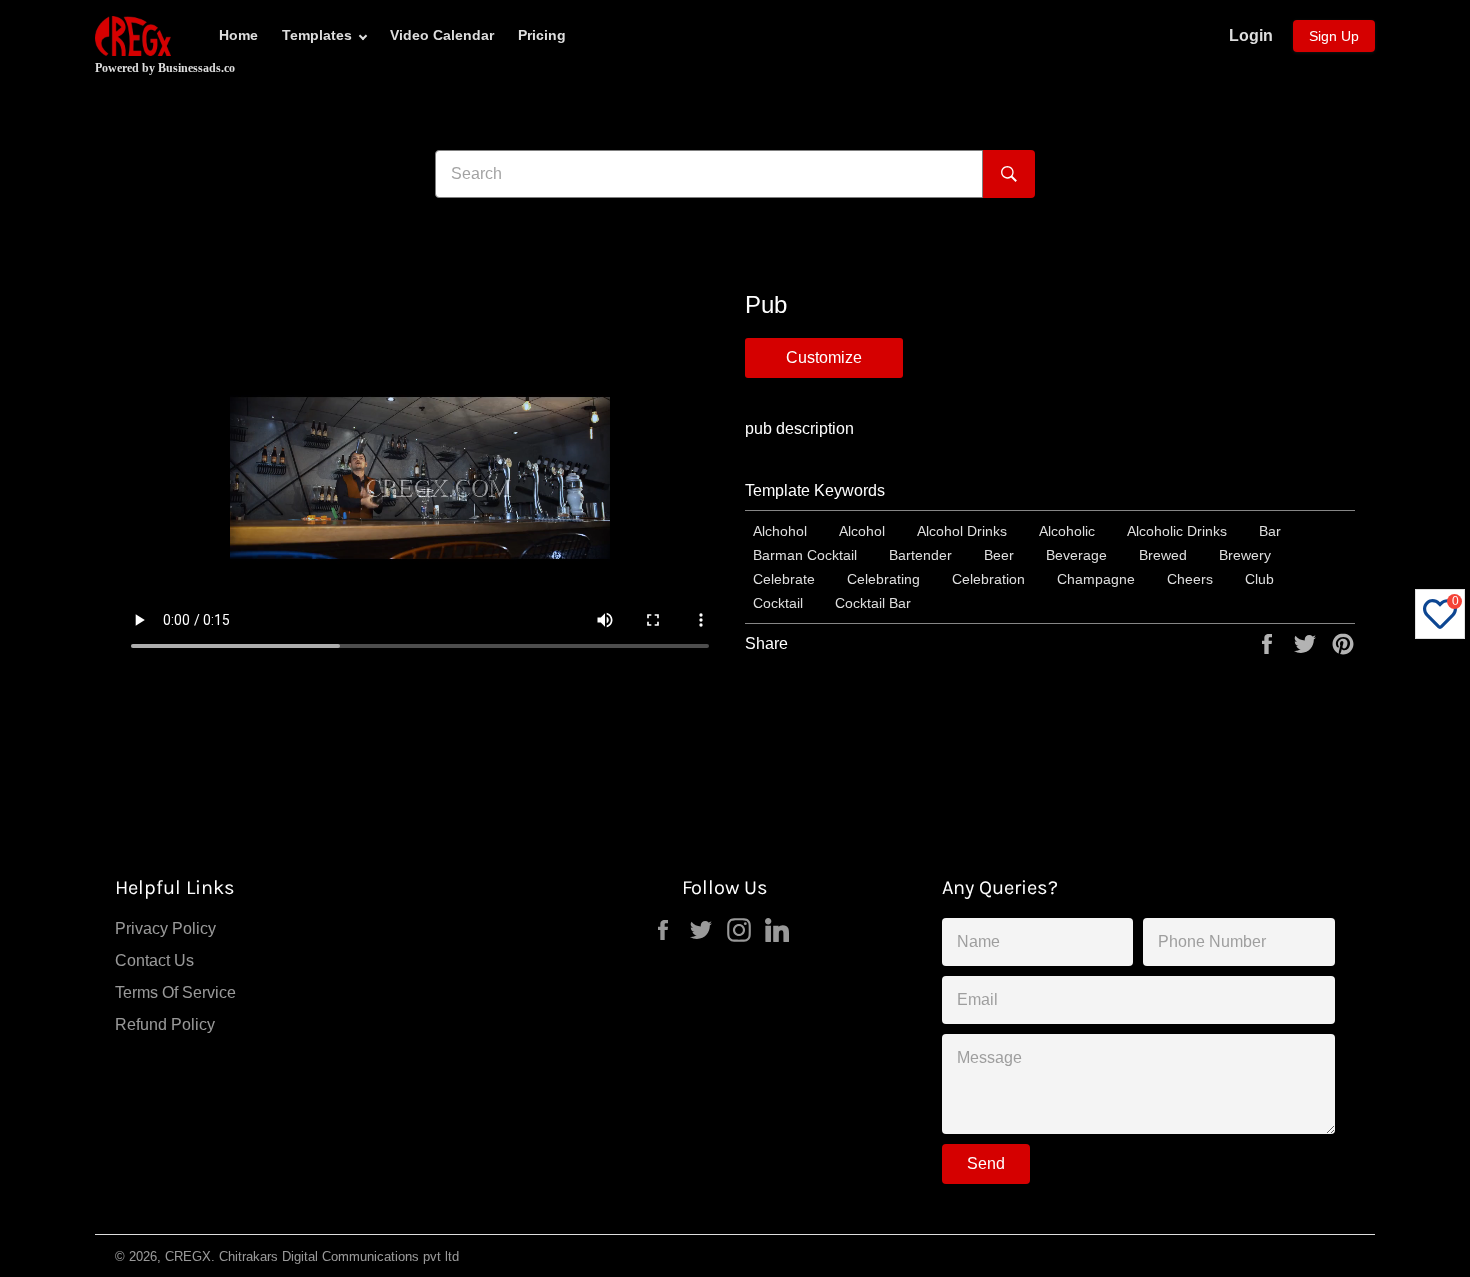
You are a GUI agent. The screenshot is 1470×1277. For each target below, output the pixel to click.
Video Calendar (442, 35)
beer (999, 555)
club (1259, 579)
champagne (1096, 579)
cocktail (778, 603)
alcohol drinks (962, 531)
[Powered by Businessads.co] (133, 36)
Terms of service (175, 992)
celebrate (784, 579)
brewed (1163, 555)
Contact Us (154, 960)
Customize (824, 357)
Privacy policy (165, 928)
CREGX (188, 1256)
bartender (920, 555)
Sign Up (1334, 36)
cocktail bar (873, 603)
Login (1251, 35)
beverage (1076, 555)
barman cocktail (805, 555)
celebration (988, 579)
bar (1270, 531)
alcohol (862, 531)
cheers (1190, 579)
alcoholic (1067, 531)
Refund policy (165, 1024)
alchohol (780, 531)
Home (238, 35)
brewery (1245, 555)
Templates (317, 35)
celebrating (883, 579)
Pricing (542, 35)
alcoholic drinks (1177, 531)
